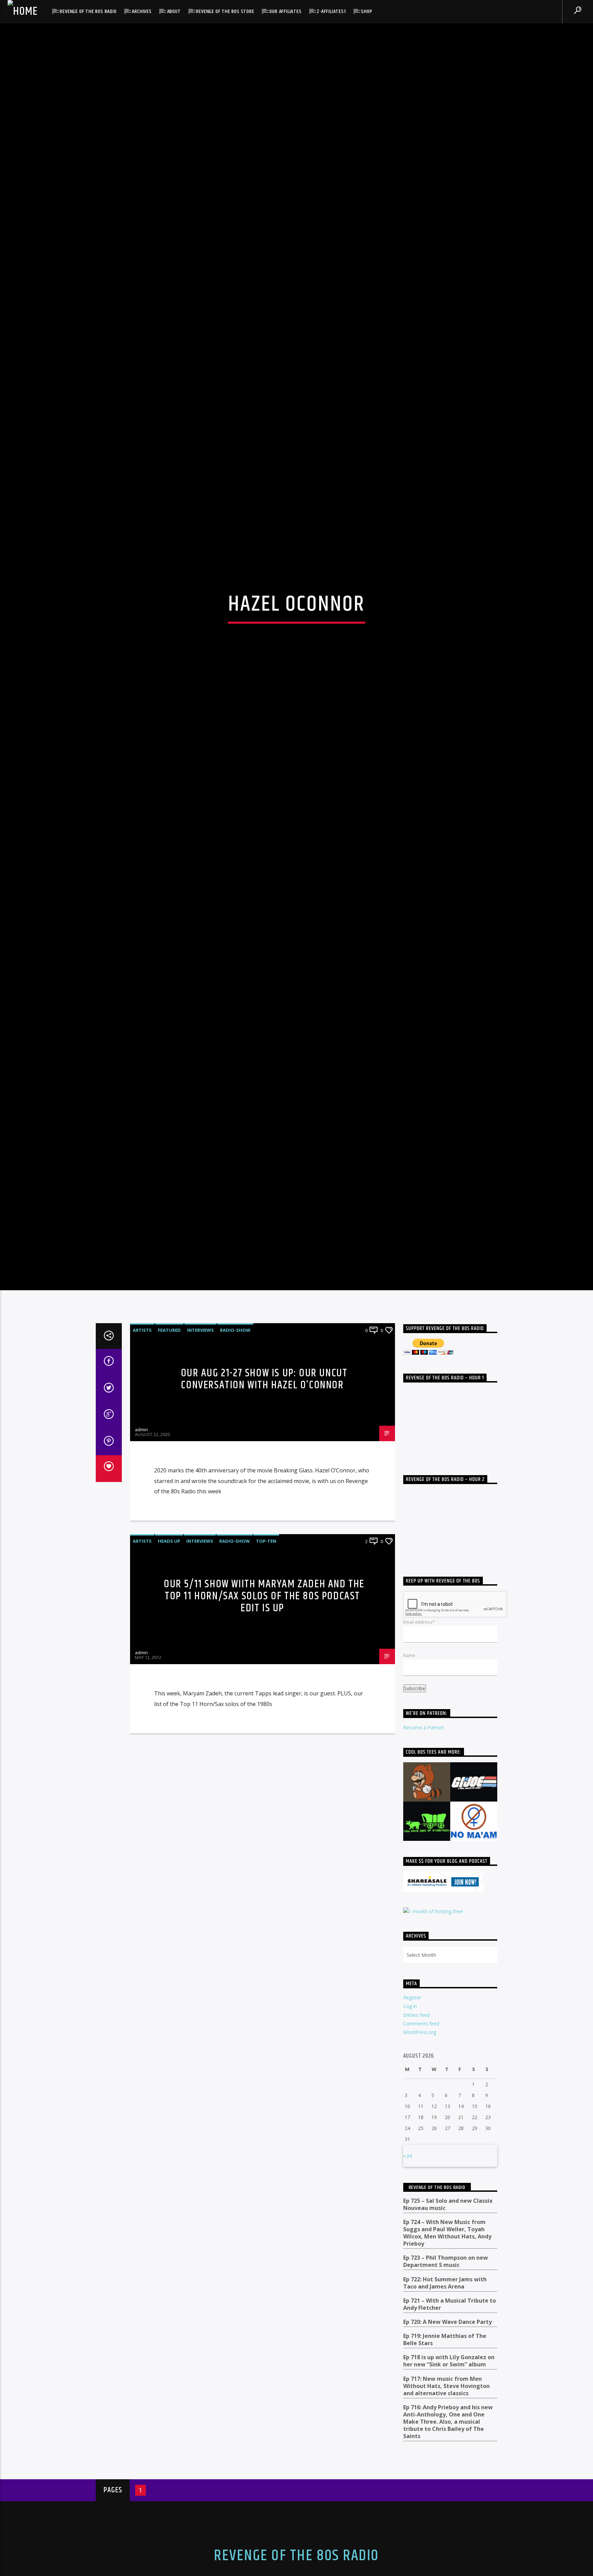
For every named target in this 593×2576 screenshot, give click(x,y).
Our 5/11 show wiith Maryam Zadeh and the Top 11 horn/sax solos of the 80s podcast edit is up (264, 1718)
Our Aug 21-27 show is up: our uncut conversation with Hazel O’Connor (264, 1501)
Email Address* (419, 1744)
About (174, 11)
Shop (367, 11)
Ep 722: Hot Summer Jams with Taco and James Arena (445, 2405)
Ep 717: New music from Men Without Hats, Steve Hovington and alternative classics (446, 2508)
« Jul (408, 2277)
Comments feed (421, 2145)
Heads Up (169, 1663)
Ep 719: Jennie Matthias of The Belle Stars (445, 2461)
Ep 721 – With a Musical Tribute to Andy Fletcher (450, 2426)
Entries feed (416, 2137)
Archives (142, 11)
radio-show (235, 1452)
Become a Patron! (423, 1849)
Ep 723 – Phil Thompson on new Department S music (446, 2384)
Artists (142, 1452)
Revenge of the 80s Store (225, 11)
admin (141, 1551)
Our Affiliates (285, 11)
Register (412, 2119)
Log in (410, 2128)
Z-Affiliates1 (331, 11)
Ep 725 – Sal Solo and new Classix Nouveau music (448, 2326)
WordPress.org (420, 2154)
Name (409, 1777)
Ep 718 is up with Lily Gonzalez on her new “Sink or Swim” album (449, 2483)
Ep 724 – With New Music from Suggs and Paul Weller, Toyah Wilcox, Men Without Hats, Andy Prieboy (447, 2355)
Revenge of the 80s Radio (88, 11)
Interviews (200, 1452)
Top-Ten (266, 1663)
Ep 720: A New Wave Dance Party (447, 2444)
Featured (169, 1452)
